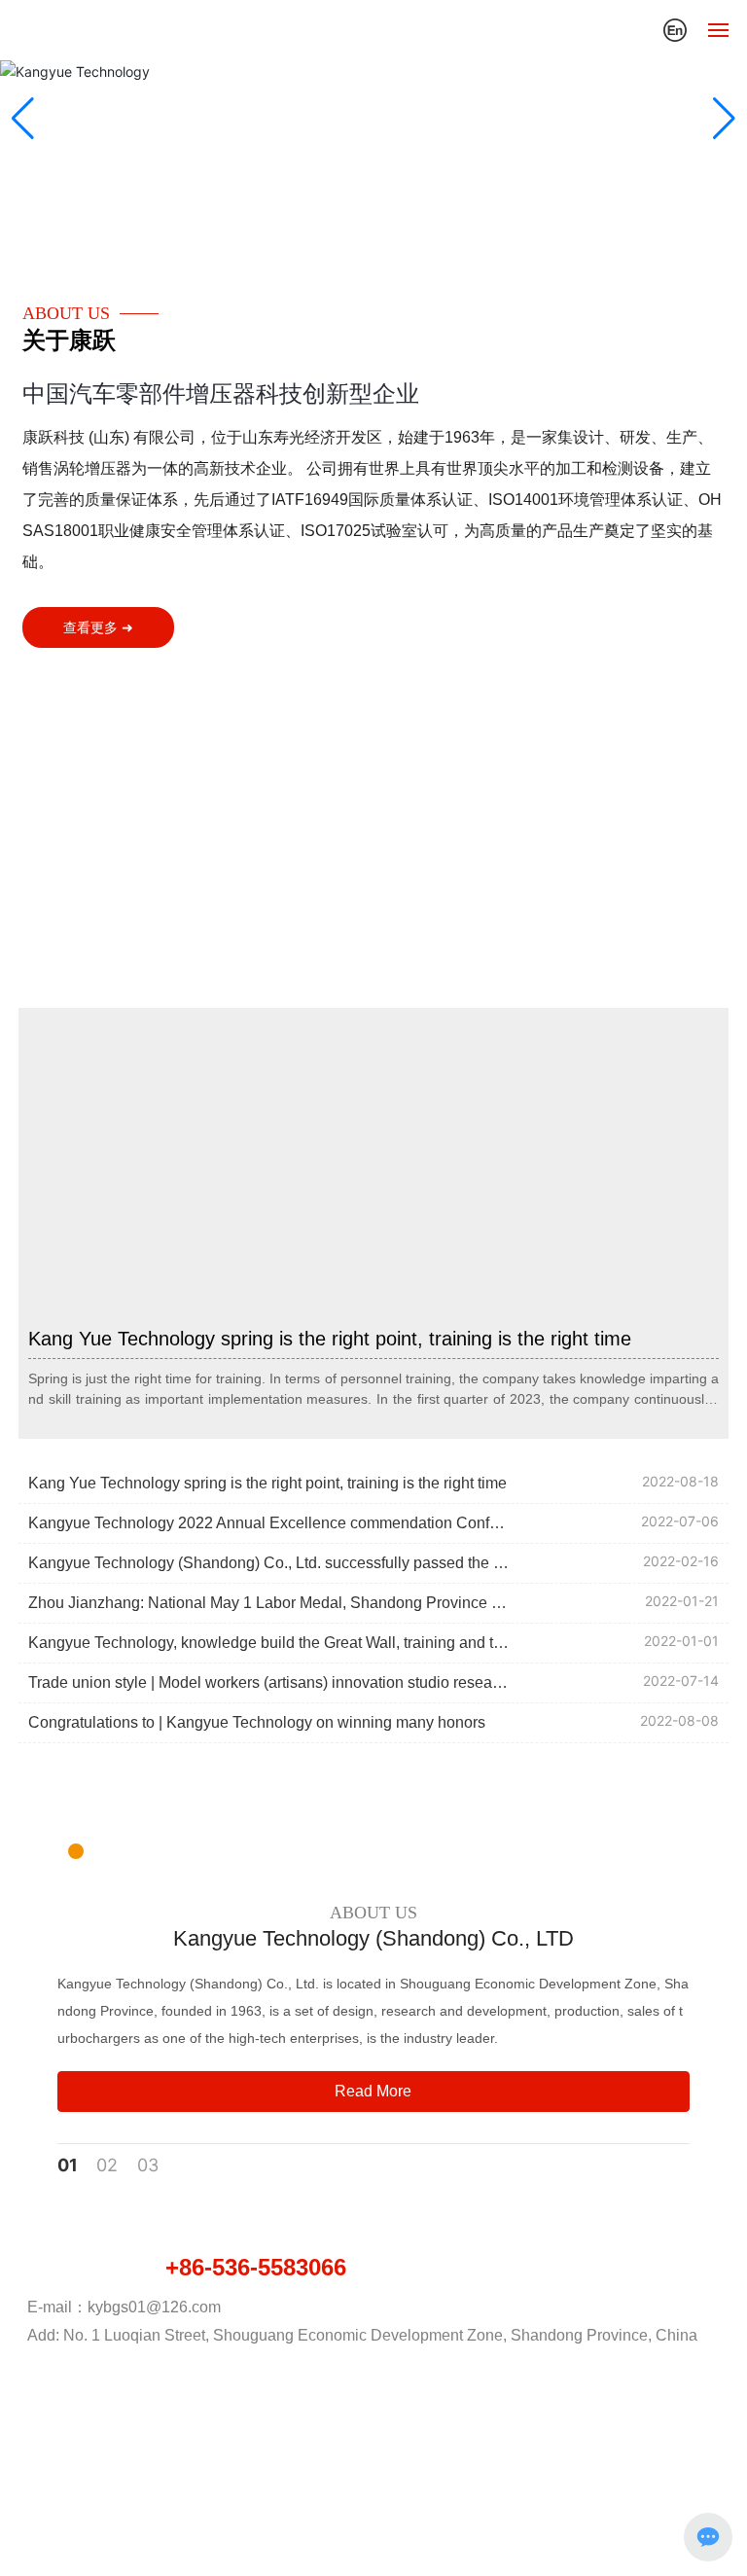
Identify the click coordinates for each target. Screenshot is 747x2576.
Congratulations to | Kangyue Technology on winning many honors (257, 1722)
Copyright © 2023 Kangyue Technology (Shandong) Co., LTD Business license (374, 2471)
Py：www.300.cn (397, 2493)
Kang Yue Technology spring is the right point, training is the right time (330, 1339)
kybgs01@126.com (154, 2307)
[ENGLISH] (675, 28)
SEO (481, 2493)
